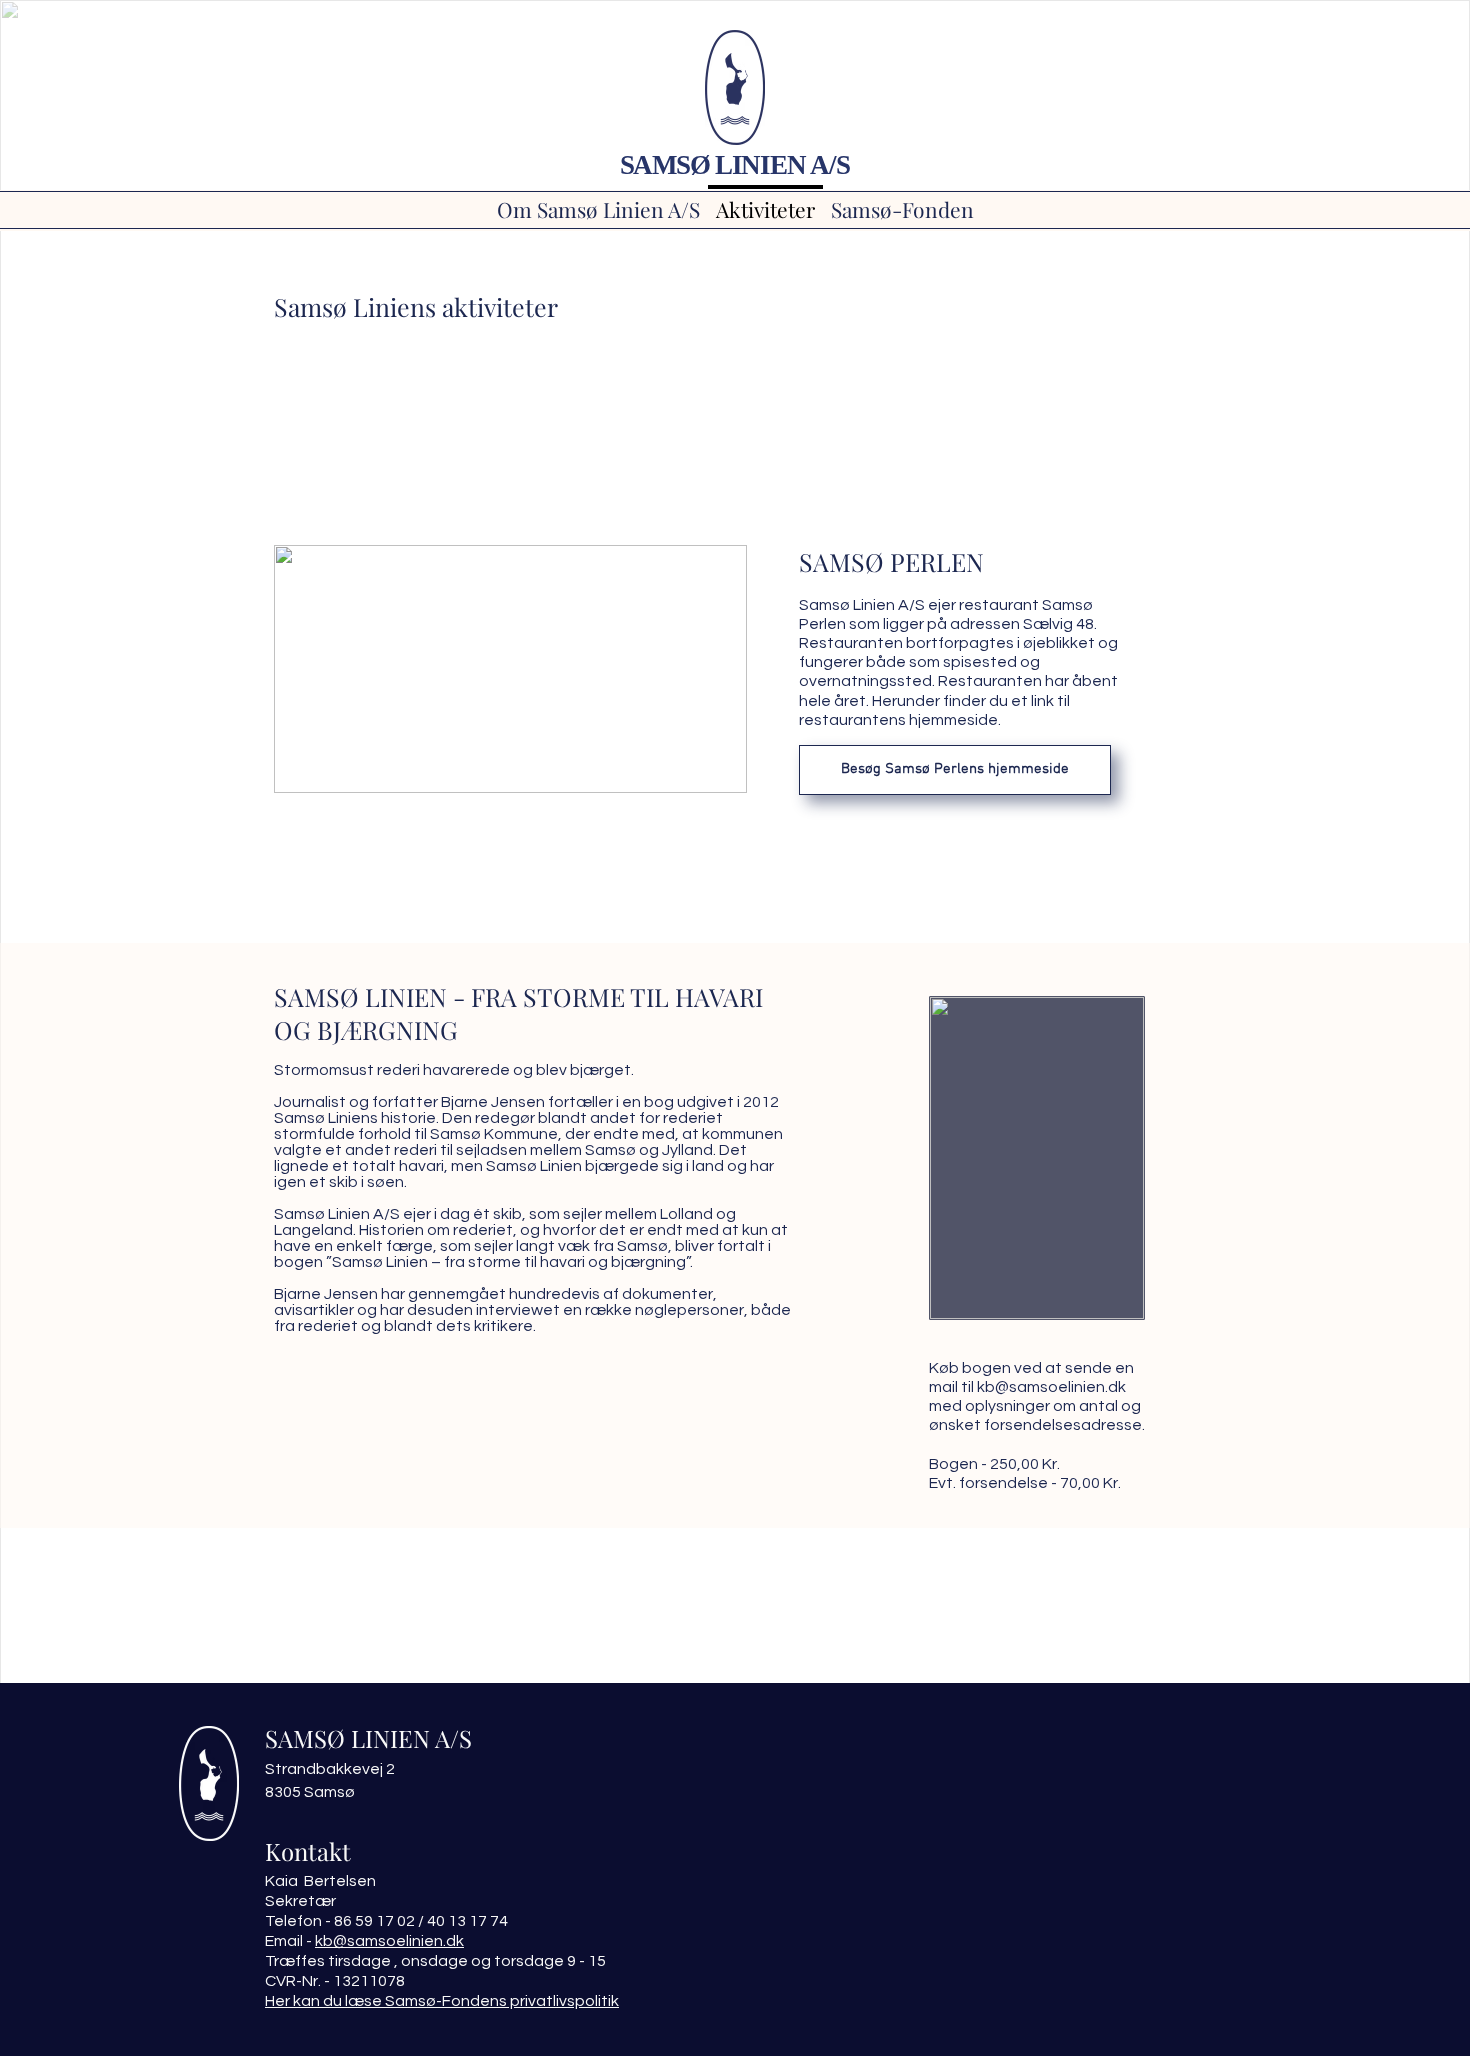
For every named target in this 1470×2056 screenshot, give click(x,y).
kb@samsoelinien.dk (1051, 1387)
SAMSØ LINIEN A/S (735, 165)
